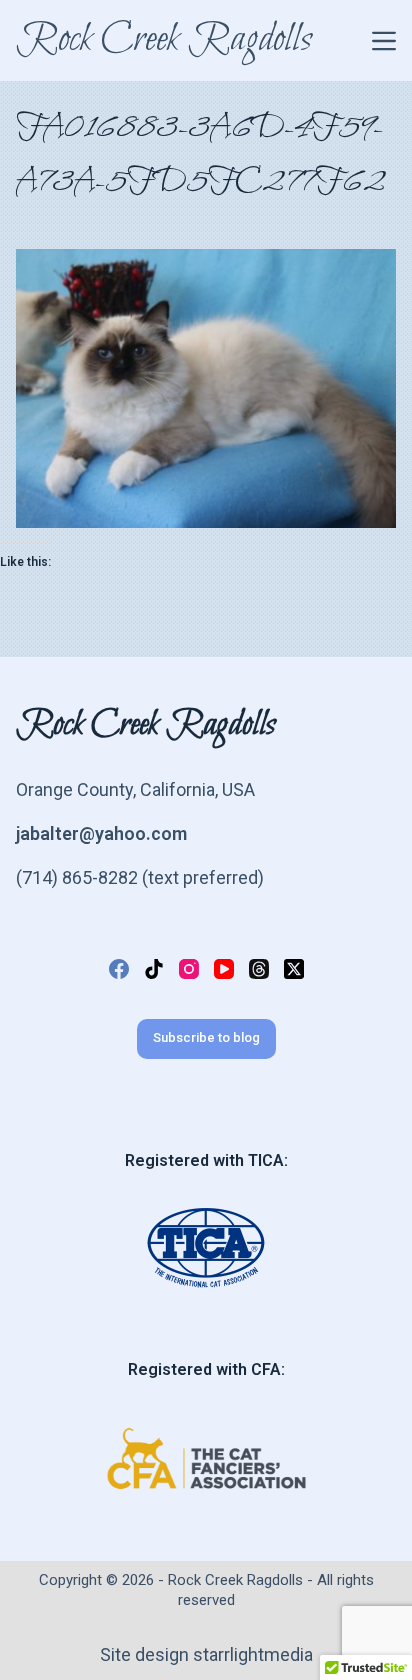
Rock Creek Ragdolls (164, 40)
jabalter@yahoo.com (101, 833)
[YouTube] (224, 969)
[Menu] (384, 41)
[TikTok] (154, 969)
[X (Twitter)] (294, 969)
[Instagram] (189, 969)
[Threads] (259, 969)
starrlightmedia (251, 1654)
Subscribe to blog (206, 1037)
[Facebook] (119, 969)
